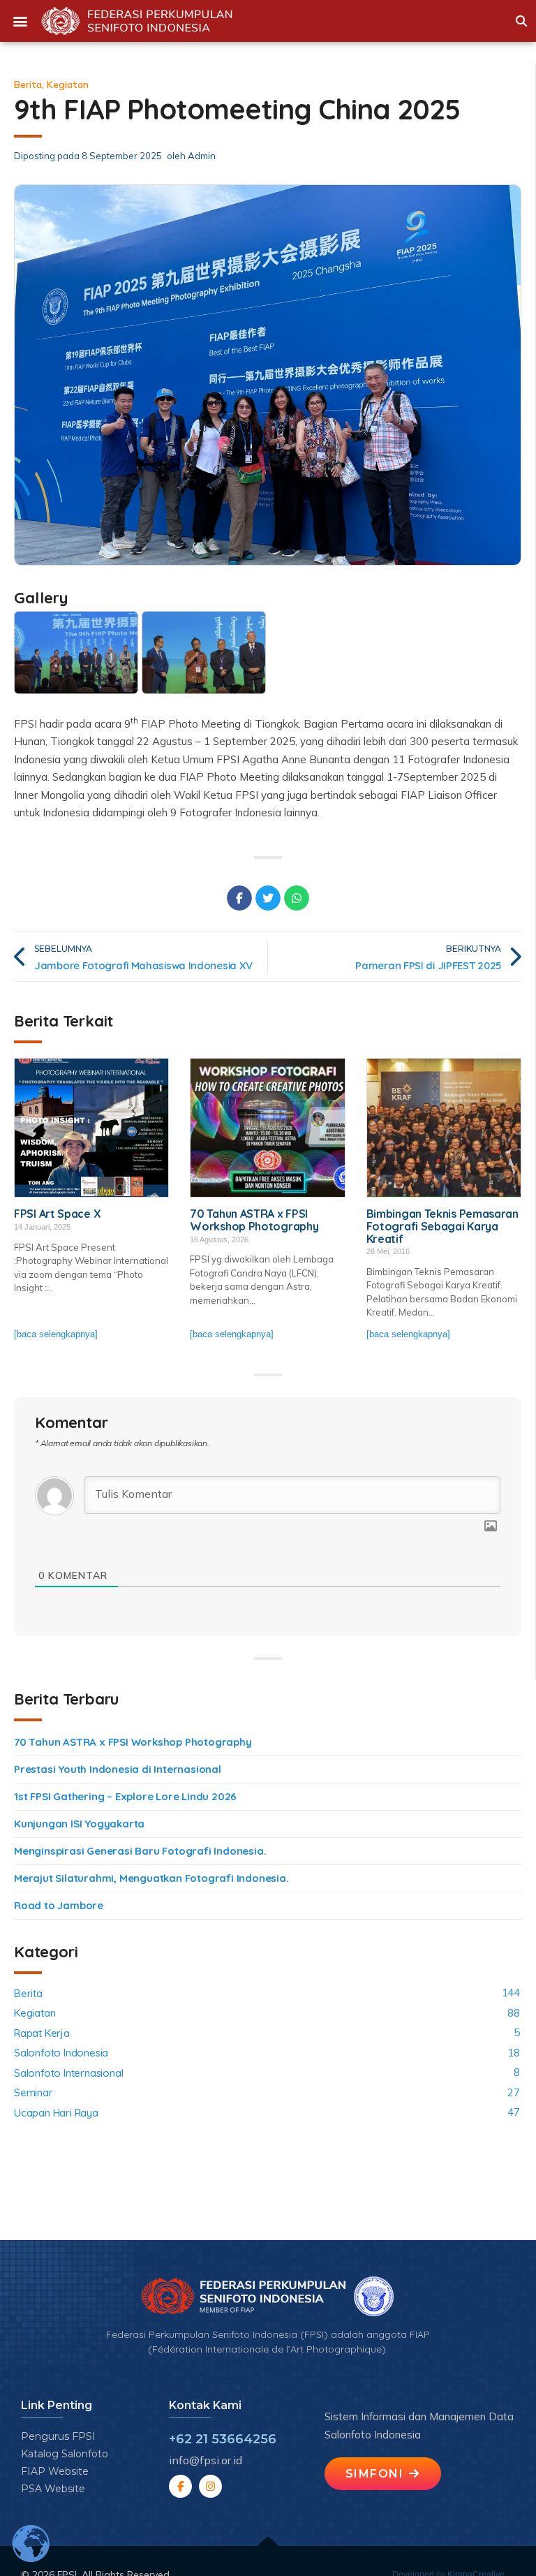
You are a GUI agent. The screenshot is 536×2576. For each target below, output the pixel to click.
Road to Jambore (59, 1905)
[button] (20, 21)
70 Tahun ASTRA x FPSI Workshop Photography (133, 1742)
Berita (28, 84)
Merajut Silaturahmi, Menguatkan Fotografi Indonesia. (151, 1878)
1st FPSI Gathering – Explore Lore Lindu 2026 (125, 1796)
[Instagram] (210, 2486)
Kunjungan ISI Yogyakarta (79, 1824)
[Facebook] (180, 2486)
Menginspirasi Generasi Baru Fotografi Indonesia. (140, 1851)
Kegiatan (68, 84)
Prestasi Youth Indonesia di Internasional (118, 1769)
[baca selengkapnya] (56, 1334)
